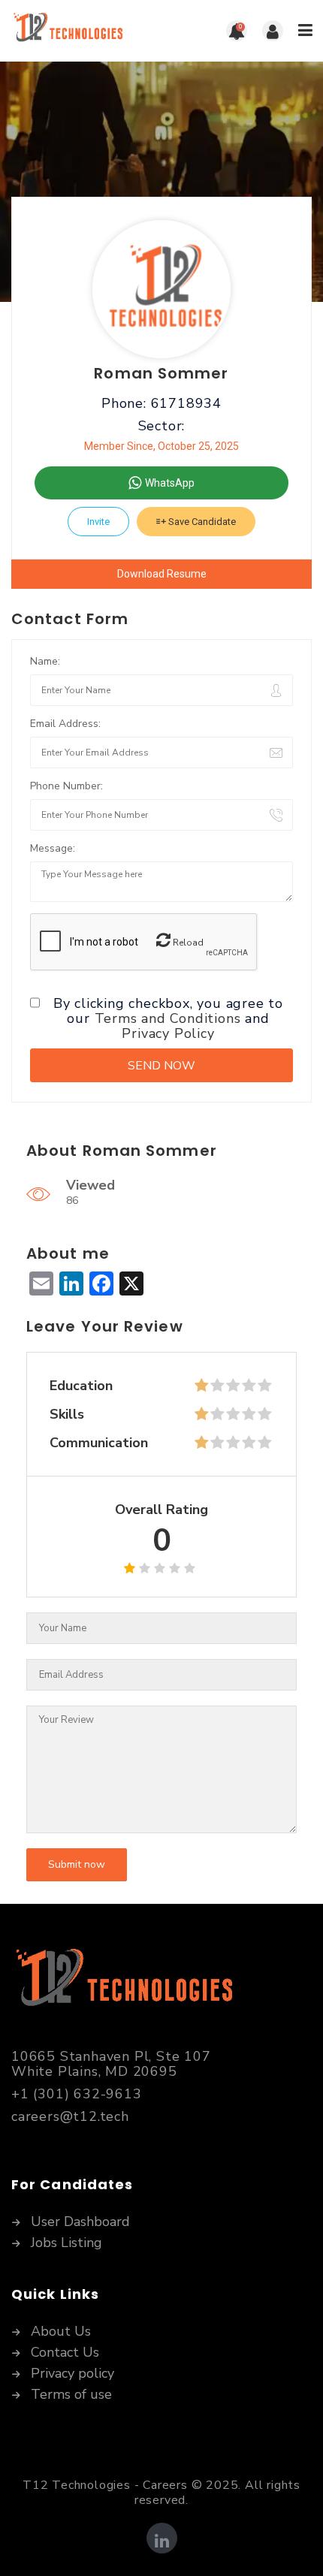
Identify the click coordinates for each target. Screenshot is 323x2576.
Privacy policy (72, 2374)
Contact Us (65, 2353)
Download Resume (162, 574)
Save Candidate (201, 522)
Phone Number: (66, 786)
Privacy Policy (168, 1033)
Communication (99, 1443)
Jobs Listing (66, 2243)
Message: (53, 848)
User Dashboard (80, 2222)
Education (81, 1386)
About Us (61, 2332)
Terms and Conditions (168, 1018)
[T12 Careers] (86, 31)
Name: (45, 661)
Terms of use (71, 2395)
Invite (98, 522)
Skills (67, 1414)
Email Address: (65, 724)
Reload (187, 943)
